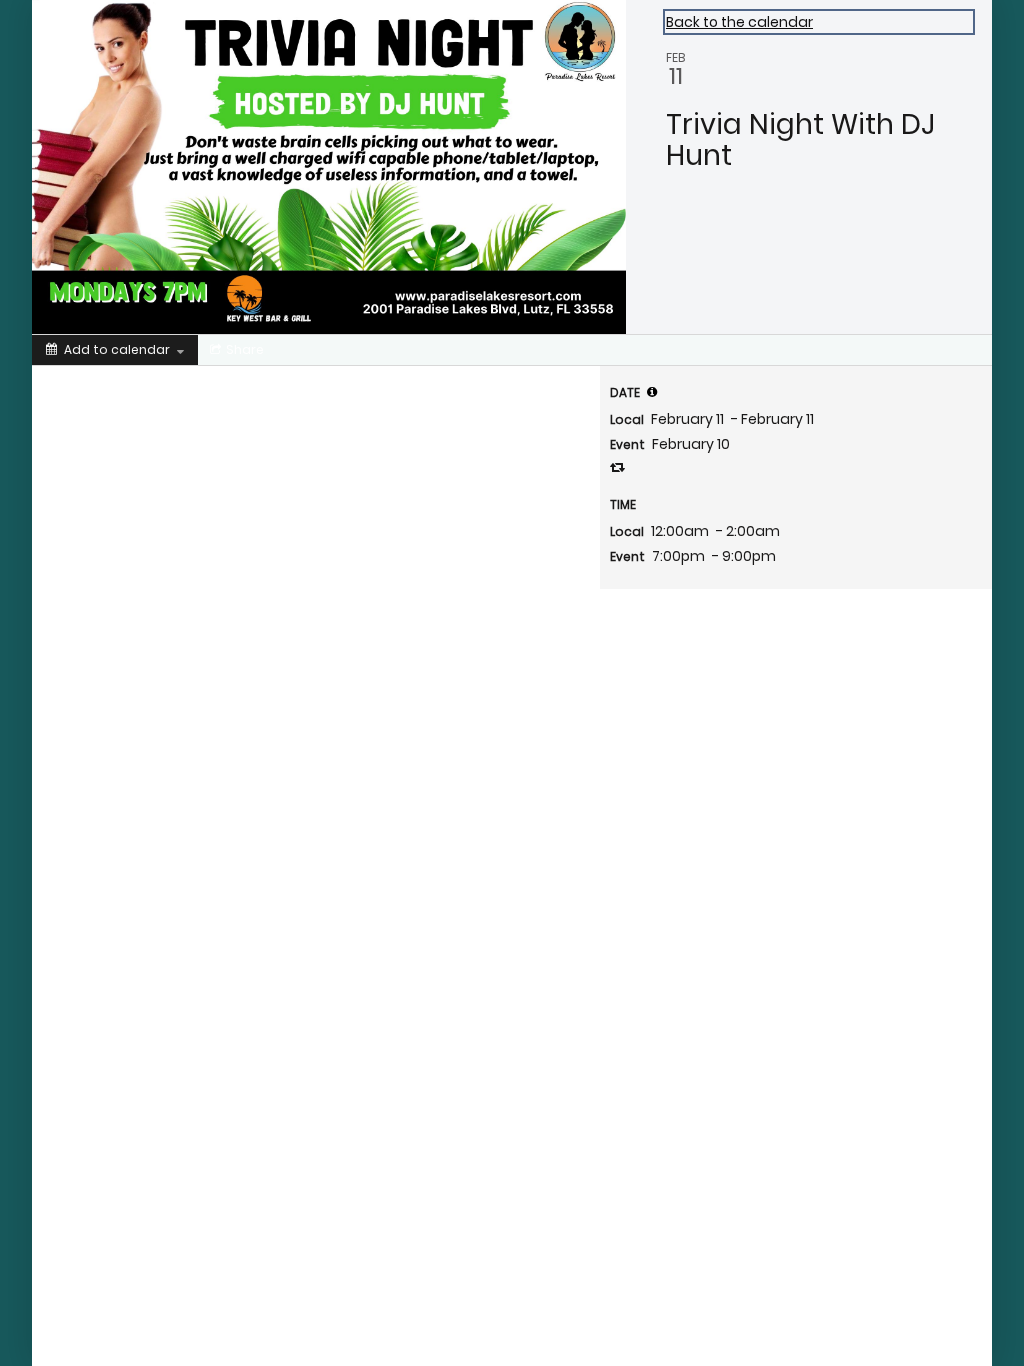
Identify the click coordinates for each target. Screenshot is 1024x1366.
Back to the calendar (739, 22)
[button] (652, 392)
